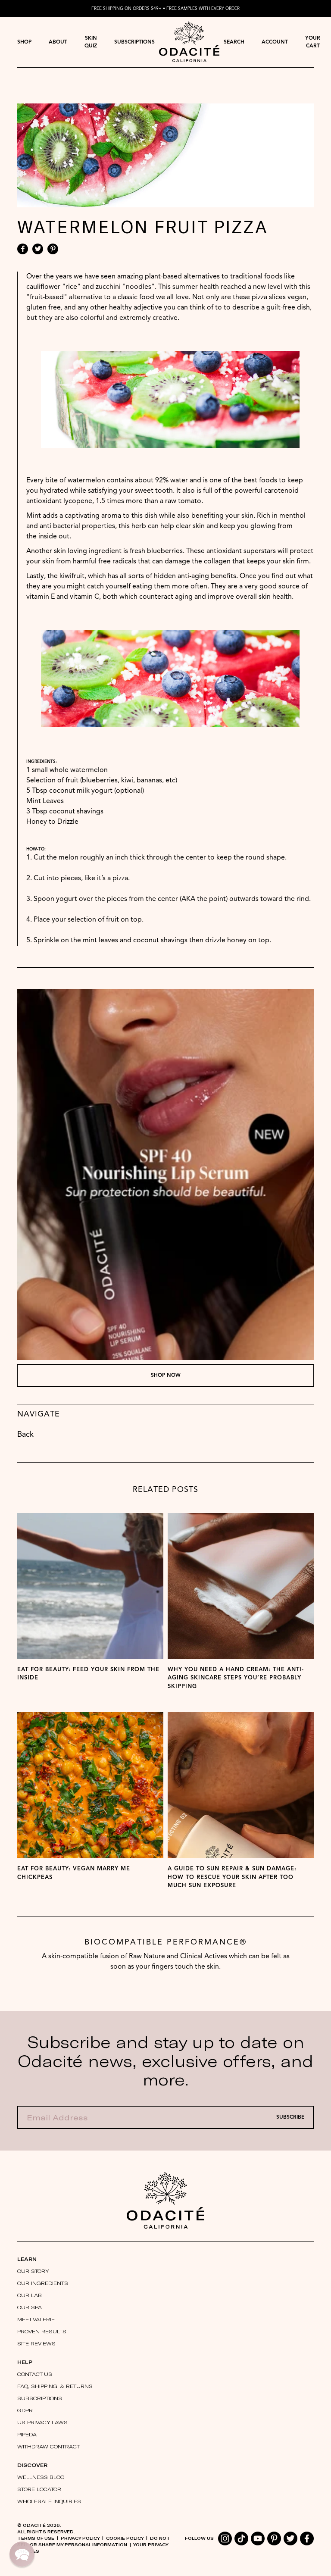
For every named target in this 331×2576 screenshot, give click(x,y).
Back (25, 1435)
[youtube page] (258, 2538)
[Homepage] (189, 42)
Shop (24, 42)
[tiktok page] (241, 2538)
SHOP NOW (166, 1376)
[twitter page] (290, 2538)
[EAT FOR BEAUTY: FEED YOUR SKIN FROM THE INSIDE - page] (90, 1586)
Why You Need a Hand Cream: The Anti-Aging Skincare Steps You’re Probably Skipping (236, 1678)
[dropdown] (24, 42)
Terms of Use (36, 2538)
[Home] (165, 2200)
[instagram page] (225, 2538)
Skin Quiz (91, 42)
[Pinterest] (53, 249)
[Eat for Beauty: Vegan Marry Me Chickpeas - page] (90, 1785)
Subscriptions (134, 42)
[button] (22, 2554)
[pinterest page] (274, 2538)
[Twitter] (38, 249)
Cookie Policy (125, 2538)
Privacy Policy (80, 2538)
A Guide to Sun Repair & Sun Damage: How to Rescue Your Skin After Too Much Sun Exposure (232, 1877)
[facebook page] (307, 2538)
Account (275, 42)
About (58, 42)
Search (234, 42)
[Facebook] (23, 249)
